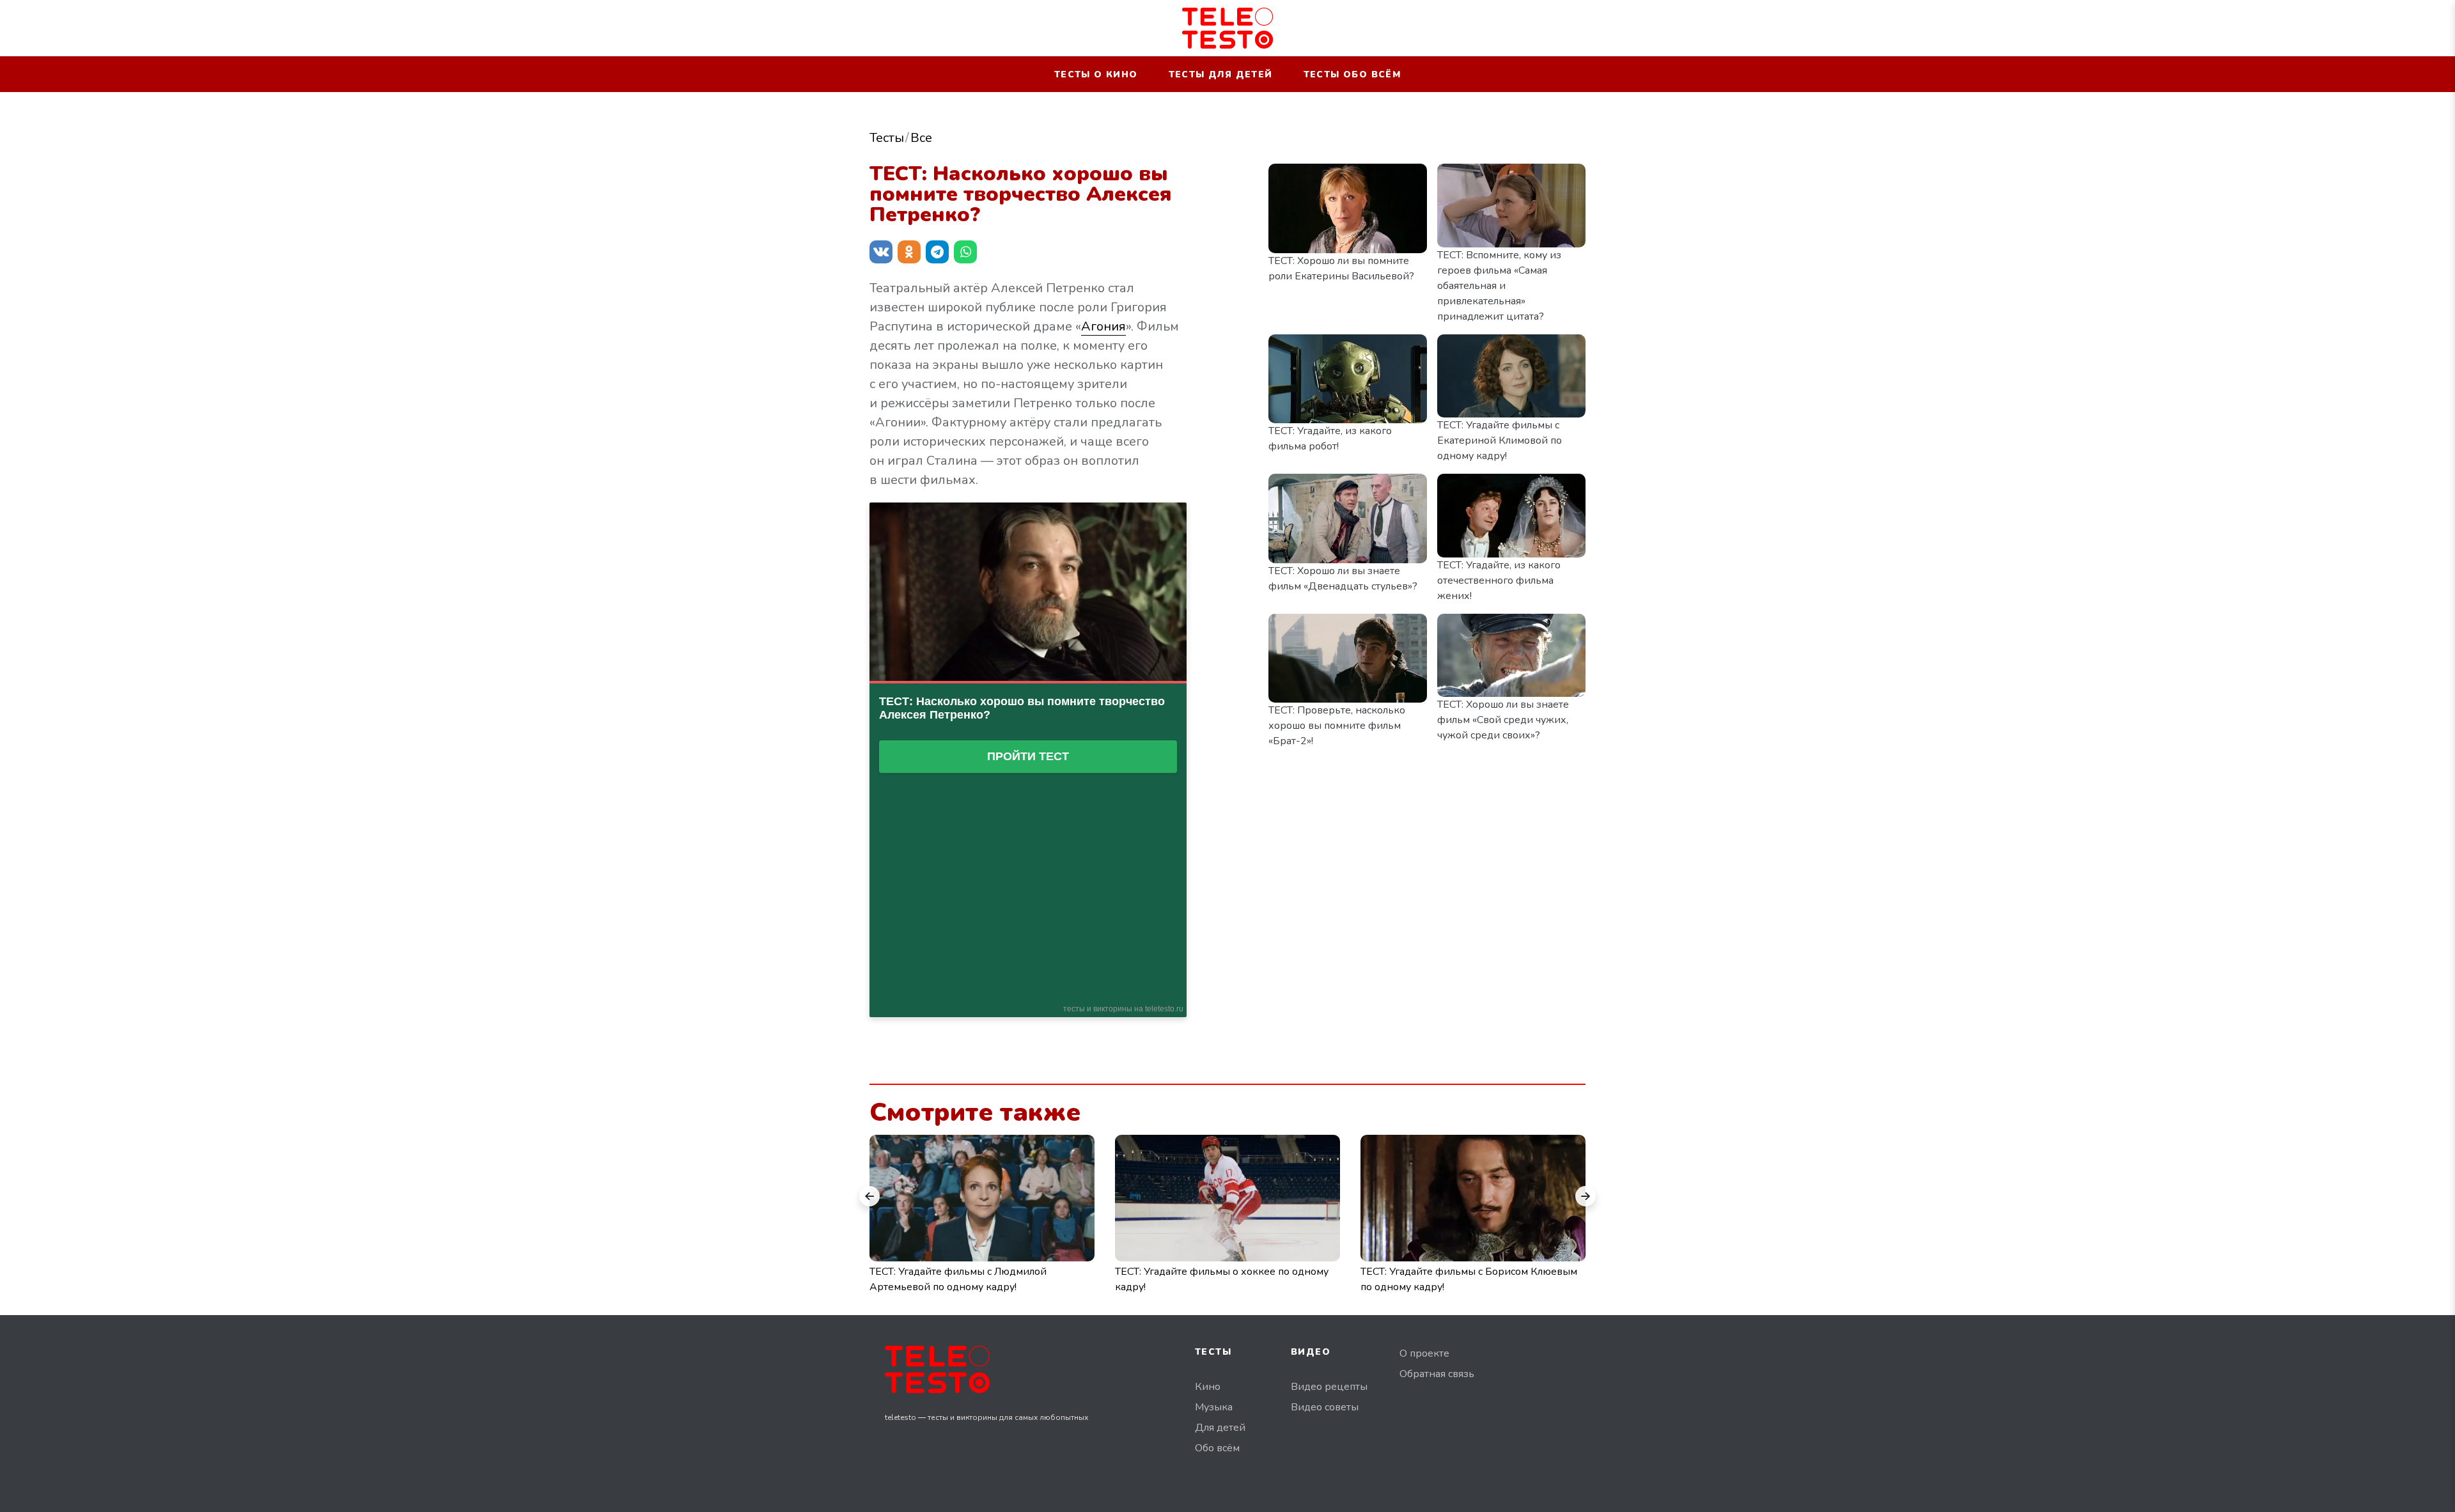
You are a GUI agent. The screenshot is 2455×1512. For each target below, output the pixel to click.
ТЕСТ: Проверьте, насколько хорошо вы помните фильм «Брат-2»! (1337, 726)
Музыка (1214, 1407)
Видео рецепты (1329, 1387)
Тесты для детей (1221, 74)
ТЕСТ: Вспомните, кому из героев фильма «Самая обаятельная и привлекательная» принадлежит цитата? (1499, 286)
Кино (1208, 1387)
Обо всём (1217, 1448)
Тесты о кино (1096, 74)
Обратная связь (1437, 1374)
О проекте (1424, 1353)
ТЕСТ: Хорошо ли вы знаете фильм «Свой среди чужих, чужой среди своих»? (1503, 720)
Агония (1103, 326)
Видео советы (1325, 1407)
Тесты (887, 138)
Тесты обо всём (1352, 74)
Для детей (1220, 1428)
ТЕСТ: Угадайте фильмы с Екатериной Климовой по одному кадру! (1500, 440)
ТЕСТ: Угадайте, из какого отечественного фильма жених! (1499, 581)
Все (921, 138)
